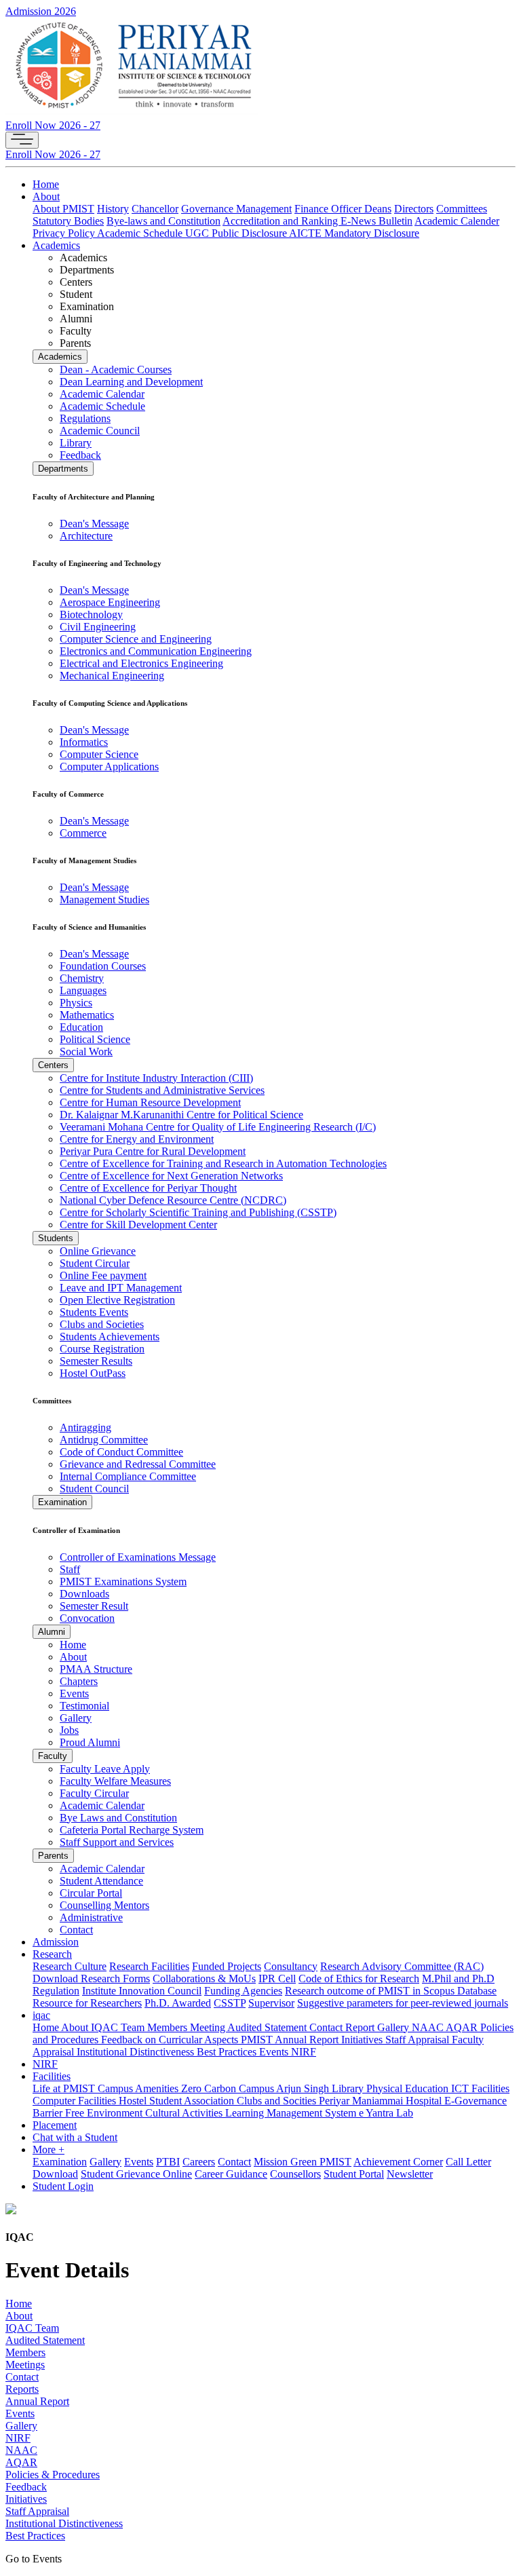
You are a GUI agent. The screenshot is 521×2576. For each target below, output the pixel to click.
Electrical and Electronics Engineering (141, 663)
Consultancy (291, 1966)
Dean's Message (94, 524)
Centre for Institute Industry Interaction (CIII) (156, 1078)
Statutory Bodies (68, 221)
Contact (76, 1930)
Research (52, 1954)
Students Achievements (110, 1337)
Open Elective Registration (117, 1300)
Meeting (209, 2027)
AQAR (463, 2027)
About (46, 196)
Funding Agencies (243, 1991)
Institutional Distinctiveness (137, 2052)
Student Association (193, 2101)
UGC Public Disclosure (237, 233)
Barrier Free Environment (89, 2113)
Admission (56, 1942)
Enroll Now (53, 125)
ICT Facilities (480, 2088)
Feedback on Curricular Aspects (171, 2040)
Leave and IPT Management (121, 1288)
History (113, 209)
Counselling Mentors (104, 1905)
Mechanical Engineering (112, 676)
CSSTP (230, 2003)
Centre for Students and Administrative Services (162, 1090)
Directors (414, 209)
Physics (76, 1003)
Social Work (86, 1052)
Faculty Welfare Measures (115, 1781)
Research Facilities (149, 1966)
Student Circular (95, 1263)
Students (56, 1238)
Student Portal (354, 2174)
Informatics (84, 742)
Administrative (91, 1917)
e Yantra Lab (386, 2113)
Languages (83, 990)
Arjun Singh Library (321, 2088)
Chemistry (82, 978)
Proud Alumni (90, 1742)
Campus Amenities (139, 2088)
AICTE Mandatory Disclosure (354, 233)
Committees (462, 209)
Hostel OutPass (93, 1373)
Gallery (76, 1718)
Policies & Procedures (53, 2475)
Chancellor (155, 209)
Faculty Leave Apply (105, 1769)
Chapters (79, 1681)
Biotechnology (91, 614)
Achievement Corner (398, 2162)
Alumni (52, 1632)
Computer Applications (109, 766)
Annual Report (37, 2401)
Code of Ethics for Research (359, 1978)
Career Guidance (231, 2174)
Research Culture (70, 1966)
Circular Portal (91, 1893)
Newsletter (410, 2174)
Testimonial (84, 1706)
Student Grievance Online (136, 2174)
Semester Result (94, 1606)
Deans (378, 209)
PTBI (168, 2162)
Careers (199, 2162)
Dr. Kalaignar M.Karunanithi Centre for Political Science (181, 1115)
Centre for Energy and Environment (137, 1139)
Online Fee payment (103, 1275)
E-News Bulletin (377, 221)
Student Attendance (101, 1881)
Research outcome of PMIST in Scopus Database (391, 1991)
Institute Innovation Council (142, 1991)
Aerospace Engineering (110, 602)
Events (74, 1693)
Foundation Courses (103, 966)
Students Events (94, 1312)
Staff (70, 1569)
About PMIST (63, 209)
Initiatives (363, 2040)
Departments (63, 469)
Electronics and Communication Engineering (156, 651)
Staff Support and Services (117, 1842)
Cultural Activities (185, 2113)
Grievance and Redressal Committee (138, 1464)
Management (264, 209)
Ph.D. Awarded (178, 2003)
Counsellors (295, 2174)
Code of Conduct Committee (121, 1452)
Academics (56, 245)
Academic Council (100, 431)
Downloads (84, 1594)
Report (361, 2027)
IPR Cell (277, 1978)
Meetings (25, 2365)
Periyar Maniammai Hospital (382, 2101)
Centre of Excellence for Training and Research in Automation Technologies (223, 1163)
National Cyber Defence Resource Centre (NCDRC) (173, 1200)
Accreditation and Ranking (282, 221)
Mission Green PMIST (303, 2162)
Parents (53, 1856)
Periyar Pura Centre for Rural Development (153, 1151)
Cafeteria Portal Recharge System (132, 1830)
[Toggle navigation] (22, 140)
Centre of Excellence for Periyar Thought (148, 1188)
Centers (53, 1065)
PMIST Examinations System (123, 1581)
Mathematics (87, 1015)
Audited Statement (268, 2027)
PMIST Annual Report (291, 2040)
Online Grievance (98, 1251)
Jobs (69, 1730)
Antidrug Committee (104, 1440)
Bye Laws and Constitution (118, 1818)
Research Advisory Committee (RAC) (402, 1966)
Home (46, 184)
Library (76, 443)
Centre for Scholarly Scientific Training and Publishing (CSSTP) (198, 1212)
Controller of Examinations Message (138, 1557)
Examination (62, 1502)
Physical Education (409, 2088)
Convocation (87, 1618)
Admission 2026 (41, 11)
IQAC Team (119, 2027)
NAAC (429, 2027)
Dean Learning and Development (131, 382)
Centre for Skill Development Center (138, 1225)
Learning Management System (292, 2113)
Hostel (134, 2101)
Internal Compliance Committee (128, 1476)
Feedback (80, 455)
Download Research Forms (91, 1978)
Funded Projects (227, 1966)
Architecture (86, 536)
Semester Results (96, 1361)
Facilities (52, 2076)
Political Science (95, 1039)
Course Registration (102, 1349)
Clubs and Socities (278, 2101)
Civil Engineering (98, 627)
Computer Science (99, 754)
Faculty (53, 1756)
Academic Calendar (102, 394)
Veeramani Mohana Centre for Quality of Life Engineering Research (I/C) (218, 1127)
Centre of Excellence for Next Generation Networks (171, 1176)
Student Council (94, 1489)
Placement (55, 2125)
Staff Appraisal (419, 2040)
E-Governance (476, 2101)
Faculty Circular (94, 1793)
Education (81, 1027)
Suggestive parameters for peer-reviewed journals (403, 2003)
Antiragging (85, 1427)
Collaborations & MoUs (204, 1978)
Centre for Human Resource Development (150, 1102)
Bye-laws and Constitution (163, 221)
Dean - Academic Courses (116, 370)
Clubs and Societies (102, 1324)
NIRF (304, 2052)
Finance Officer (329, 209)
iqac (41, 2015)
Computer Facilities (76, 2101)
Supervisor (271, 2003)
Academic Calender (457, 221)
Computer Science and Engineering (136, 639)
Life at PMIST (65, 2088)
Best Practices (228, 2052)
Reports (22, 2389)
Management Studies (104, 899)
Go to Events (34, 2559)
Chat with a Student (75, 2137)
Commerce (83, 833)
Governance (209, 209)
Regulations (85, 418)
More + (49, 2149)
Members (169, 2027)
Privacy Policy (65, 233)
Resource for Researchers (87, 2003)
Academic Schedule (141, 233)
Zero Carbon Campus (229, 2088)
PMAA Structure (96, 1669)
